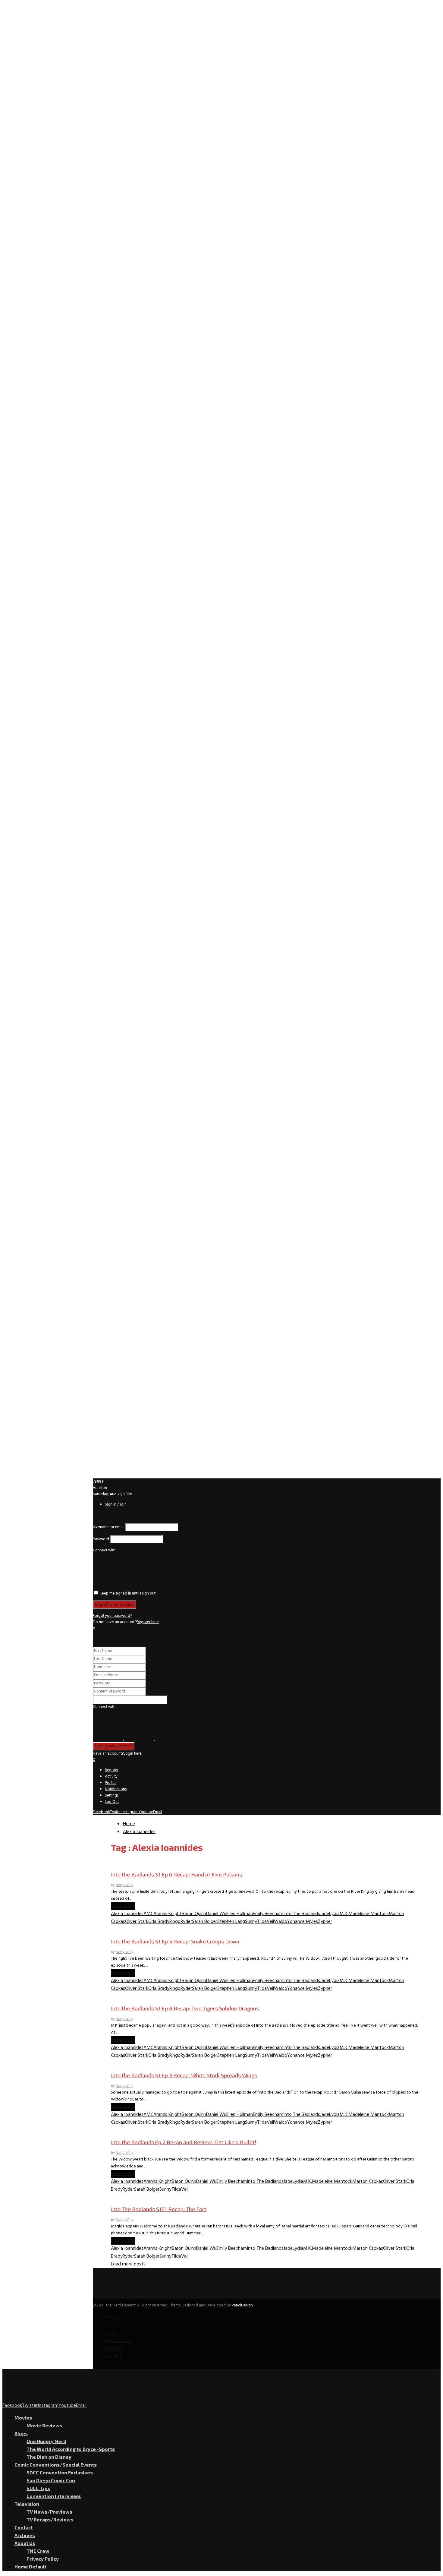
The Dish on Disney (49, 2457)
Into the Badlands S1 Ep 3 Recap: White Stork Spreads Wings (184, 2075)
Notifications (116, 1789)
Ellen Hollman (240, 1914)
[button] (108, 1583)
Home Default (30, 2567)
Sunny (251, 1922)
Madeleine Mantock (369, 1914)
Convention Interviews (54, 2496)
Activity (111, 1776)
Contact (24, 2527)
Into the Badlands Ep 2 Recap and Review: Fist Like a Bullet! (184, 2142)
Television (27, 2504)
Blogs (21, 2433)
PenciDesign (242, 2305)
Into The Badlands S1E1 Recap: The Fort (159, 2209)
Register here (148, 1622)
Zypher (325, 1922)
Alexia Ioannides (127, 1914)
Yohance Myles (303, 1922)
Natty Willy (124, 1885)
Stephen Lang (231, 1922)
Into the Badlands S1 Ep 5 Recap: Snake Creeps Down (175, 1941)
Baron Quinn (194, 1914)
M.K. (344, 1914)
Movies (23, 2418)
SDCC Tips (38, 2488)
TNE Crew (38, 2551)
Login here (133, 1754)
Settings (112, 1795)
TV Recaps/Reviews (50, 2519)
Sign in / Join (116, 1505)
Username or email (109, 1527)
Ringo (175, 1922)
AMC (148, 1914)
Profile (110, 1783)
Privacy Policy (43, 2559)
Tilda (262, 1922)
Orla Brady (159, 1922)
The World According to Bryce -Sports (71, 2449)
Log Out (112, 1802)
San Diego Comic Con (51, 2480)
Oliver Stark (137, 1922)
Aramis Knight (168, 1914)
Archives (25, 2535)
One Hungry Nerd (46, 2441)
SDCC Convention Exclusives (60, 2472)
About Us (25, 2543)
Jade (325, 1914)
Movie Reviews (44, 2425)
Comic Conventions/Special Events (56, 2465)
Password (101, 1539)
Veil (270, 1922)
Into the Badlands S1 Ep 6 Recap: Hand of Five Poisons (176, 1874)
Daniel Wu (216, 1914)
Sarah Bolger (205, 1922)
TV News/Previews (49, 2512)
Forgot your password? (112, 1616)
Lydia (334, 1914)
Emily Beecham (268, 1914)
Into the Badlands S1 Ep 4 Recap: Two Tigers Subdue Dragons (185, 2008)
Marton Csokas (368, 2182)
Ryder (186, 1922)
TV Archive (122, 1863)
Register (112, 1770)
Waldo (281, 1922)
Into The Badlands (302, 1914)
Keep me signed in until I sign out (127, 1593)
